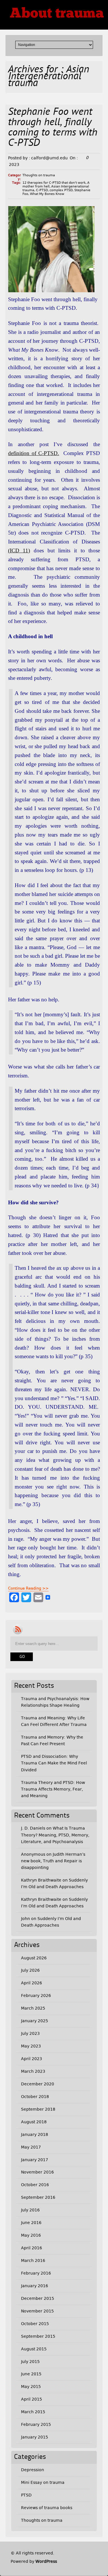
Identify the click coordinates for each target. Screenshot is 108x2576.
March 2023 (33, 2071)
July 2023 (30, 2033)
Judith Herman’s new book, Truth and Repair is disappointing (53, 1861)
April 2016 (32, 2248)
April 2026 (32, 1983)
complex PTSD (61, 190)
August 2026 (34, 1958)
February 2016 (36, 2273)
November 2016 (37, 2172)
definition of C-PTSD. (34, 453)
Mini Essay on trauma (43, 2482)
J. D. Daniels (33, 1828)
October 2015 (35, 2324)
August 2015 (34, 2349)
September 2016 (38, 2197)
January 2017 (35, 2160)
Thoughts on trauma (39, 175)
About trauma (57, 14)
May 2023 (31, 2046)
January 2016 (35, 2286)
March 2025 (33, 2008)
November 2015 (37, 2311)
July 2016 (30, 2210)
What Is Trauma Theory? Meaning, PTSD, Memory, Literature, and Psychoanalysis (55, 1835)
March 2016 (33, 2260)
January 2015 (35, 2437)
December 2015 (38, 2298)
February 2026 (36, 1996)
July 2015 (30, 2362)
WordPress (46, 2561)
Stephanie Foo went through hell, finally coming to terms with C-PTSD (53, 128)
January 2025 (35, 2021)
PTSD (26, 2495)
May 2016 (31, 2235)
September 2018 (38, 2109)
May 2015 (31, 2387)
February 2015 (36, 2424)
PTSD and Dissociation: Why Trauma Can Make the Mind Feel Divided (54, 1763)
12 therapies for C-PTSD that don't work (54, 183)
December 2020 (38, 2084)
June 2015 (31, 2374)
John (25, 1919)
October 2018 (35, 2097)
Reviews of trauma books (47, 2508)
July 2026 (30, 1970)
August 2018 (34, 2122)
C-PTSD (42, 190)
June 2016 (31, 2223)
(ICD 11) (19, 550)
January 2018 (35, 2134)
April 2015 (32, 2399)
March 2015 (33, 2412)
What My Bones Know (47, 194)
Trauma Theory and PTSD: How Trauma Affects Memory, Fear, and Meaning (53, 1789)
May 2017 (31, 2147)
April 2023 (32, 2059)
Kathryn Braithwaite (41, 1880)
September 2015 (38, 2336)
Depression (33, 2470)
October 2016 (35, 2185)
